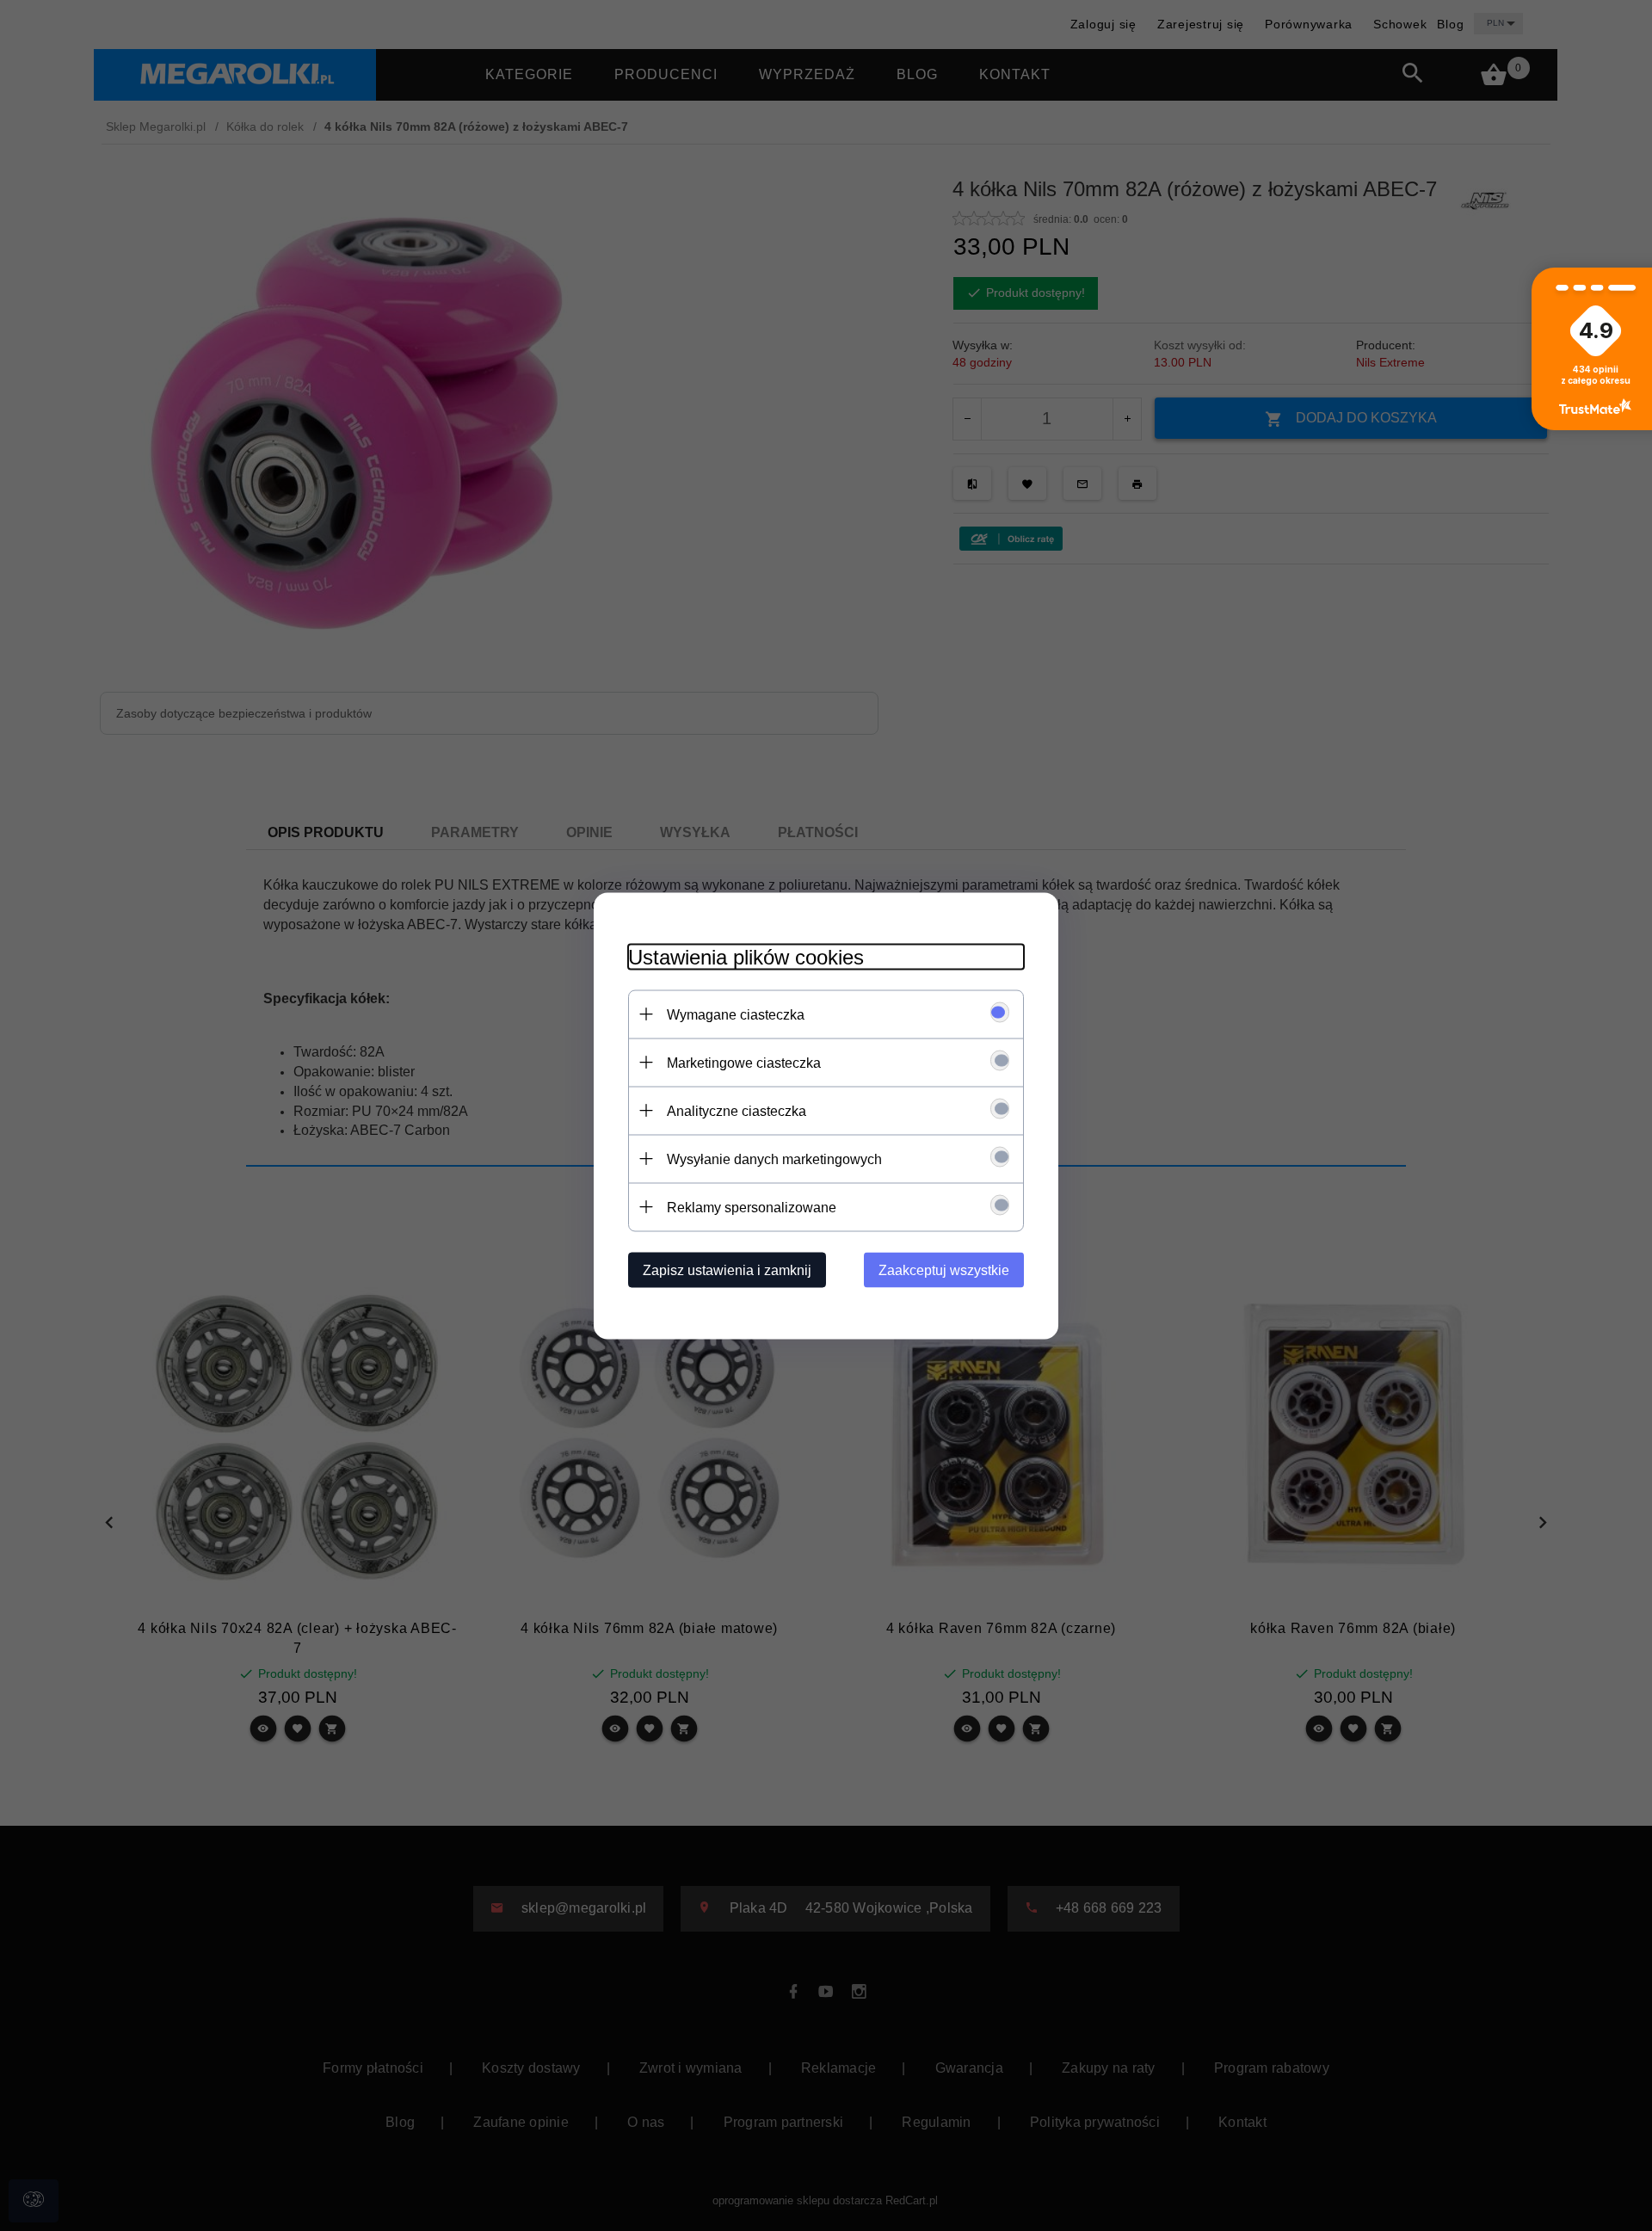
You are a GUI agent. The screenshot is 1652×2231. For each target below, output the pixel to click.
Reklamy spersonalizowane (752, 1207)
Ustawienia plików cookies (746, 956)
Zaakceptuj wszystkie (944, 1270)
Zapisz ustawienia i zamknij (727, 1270)
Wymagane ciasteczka (736, 1014)
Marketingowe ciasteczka (744, 1062)
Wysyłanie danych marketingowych (774, 1159)
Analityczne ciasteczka (737, 1110)
